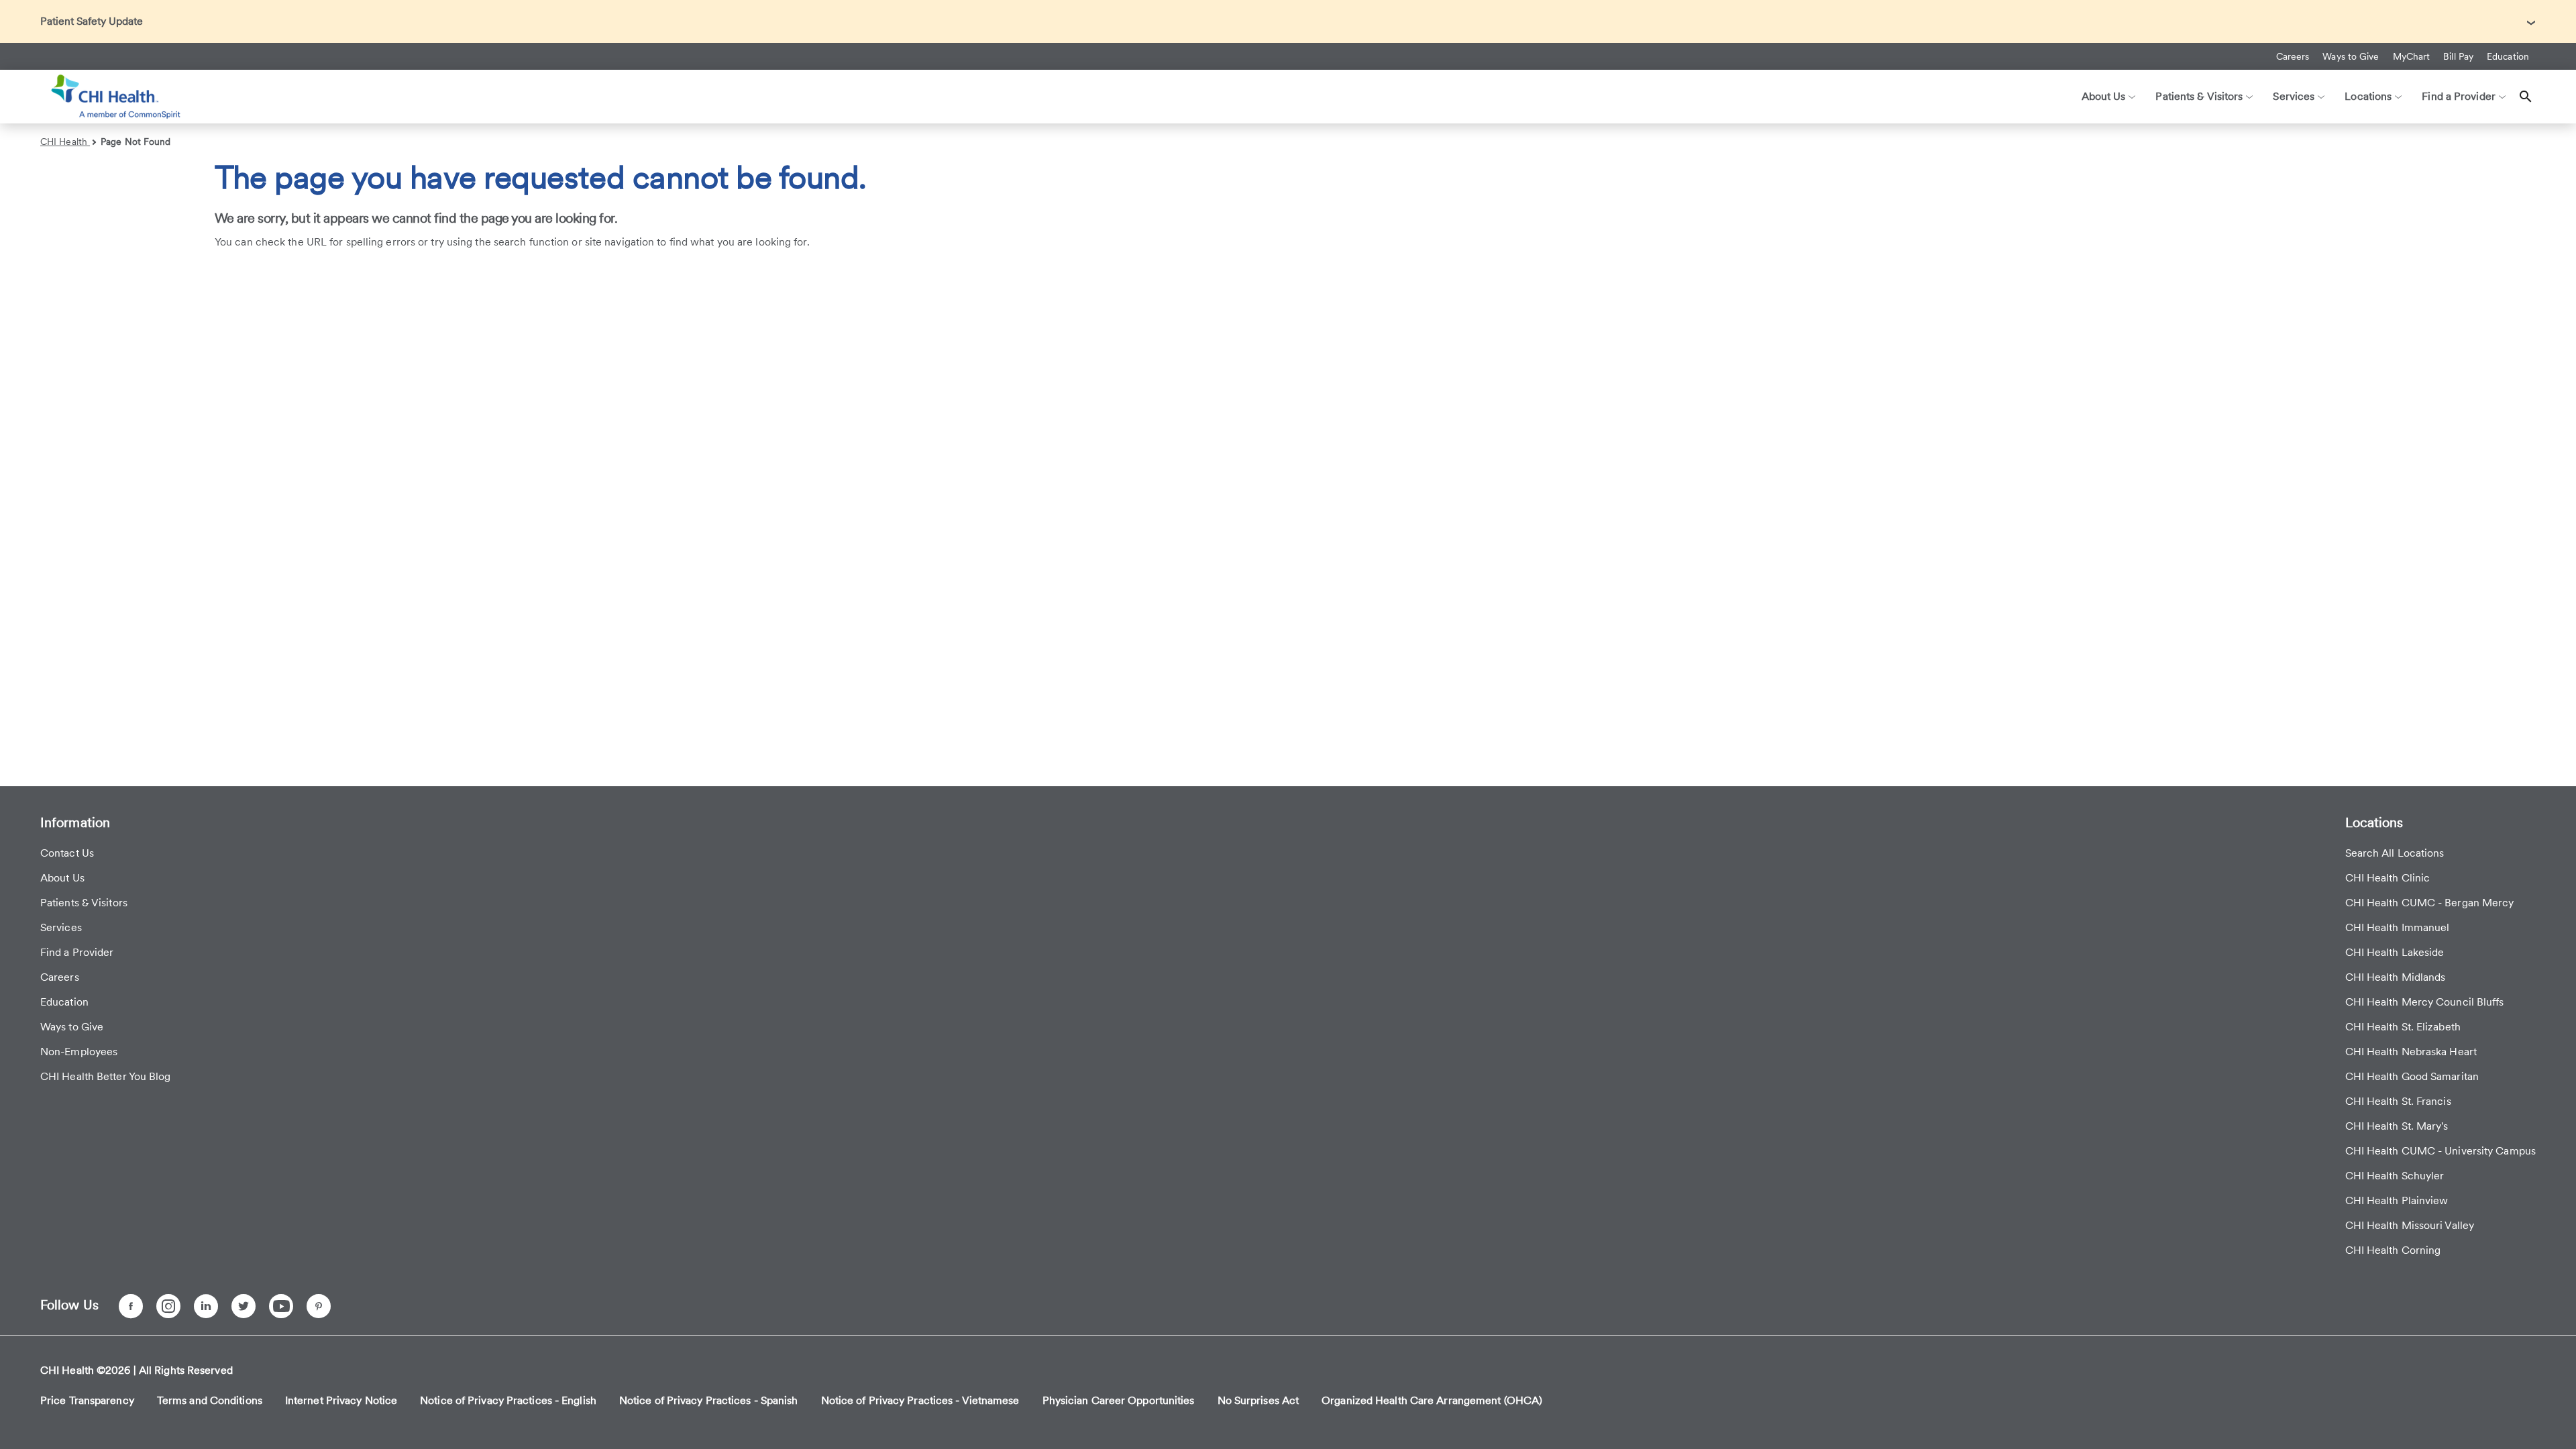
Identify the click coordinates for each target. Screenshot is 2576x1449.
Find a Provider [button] (2459, 96)
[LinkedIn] (206, 1306)
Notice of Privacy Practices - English (508, 1400)
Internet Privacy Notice (341, 1400)
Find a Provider (77, 952)
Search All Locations (2395, 853)
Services (61, 927)
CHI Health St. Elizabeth (2403, 1027)
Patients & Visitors (84, 903)
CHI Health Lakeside (2395, 952)
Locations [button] (2368, 96)
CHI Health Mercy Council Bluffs (2425, 1002)
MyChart (2412, 56)
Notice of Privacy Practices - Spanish (709, 1400)
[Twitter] (244, 1306)
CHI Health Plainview (2397, 1200)
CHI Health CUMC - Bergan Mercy (2430, 903)
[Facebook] (131, 1306)
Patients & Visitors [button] (2199, 96)
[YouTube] (281, 1306)
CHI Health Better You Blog (106, 1076)
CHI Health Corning (2393, 1250)
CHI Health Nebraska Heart (2411, 1052)
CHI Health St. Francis (2398, 1101)
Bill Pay (2458, 56)
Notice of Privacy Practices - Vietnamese (920, 1400)
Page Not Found (136, 142)
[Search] (2526, 97)
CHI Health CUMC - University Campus (2441, 1151)
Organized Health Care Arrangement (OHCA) (1432, 1400)
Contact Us (67, 853)
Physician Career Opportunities (1119, 1400)
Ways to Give (2351, 56)
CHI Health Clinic (2388, 878)
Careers (2293, 56)
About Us (62, 878)
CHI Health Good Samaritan (2412, 1076)
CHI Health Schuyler (2395, 1176)
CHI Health (65, 142)
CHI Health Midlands (2396, 977)
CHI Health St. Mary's (2397, 1126)
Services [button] (2294, 96)
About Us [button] (2104, 96)
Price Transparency (87, 1400)
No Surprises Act (1258, 1400)
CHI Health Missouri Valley (2410, 1225)
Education (2508, 56)
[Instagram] (168, 1306)
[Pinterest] (319, 1306)
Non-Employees (79, 1052)
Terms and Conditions (210, 1400)
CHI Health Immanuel (2398, 927)
